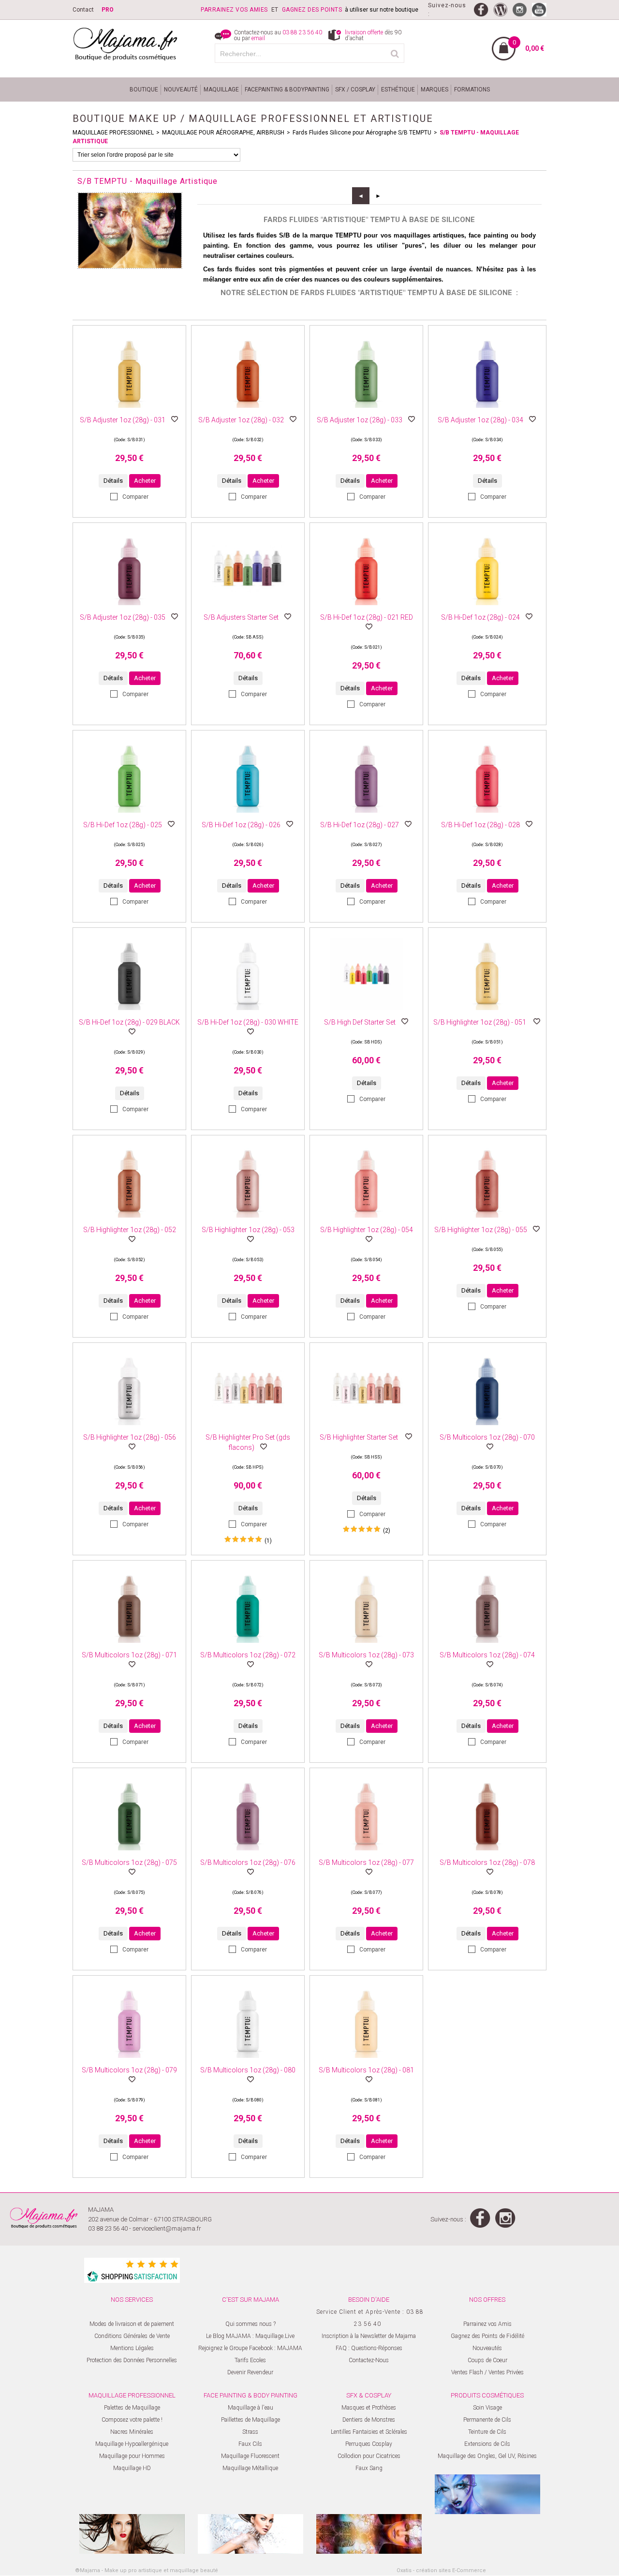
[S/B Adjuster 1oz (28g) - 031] (130, 411)
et (241, 10)
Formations (472, 89)
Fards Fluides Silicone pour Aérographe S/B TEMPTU (362, 133)
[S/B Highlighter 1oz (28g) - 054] (367, 1221)
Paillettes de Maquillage (251, 2420)
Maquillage (221, 89)
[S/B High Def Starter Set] (367, 1013)
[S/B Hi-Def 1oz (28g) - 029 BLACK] (130, 1013)
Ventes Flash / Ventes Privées (487, 2372)
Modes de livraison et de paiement (132, 2324)
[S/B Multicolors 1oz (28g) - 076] (248, 1853)
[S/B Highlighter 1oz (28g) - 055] (487, 1221)
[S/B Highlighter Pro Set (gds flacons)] (248, 1428)
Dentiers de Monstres (369, 2420)
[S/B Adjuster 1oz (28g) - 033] (367, 411)
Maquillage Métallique (250, 2468)
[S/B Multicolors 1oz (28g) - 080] (248, 2061)
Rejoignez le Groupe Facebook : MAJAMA (250, 2348)
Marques (435, 89)
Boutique (144, 89)
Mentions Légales (132, 2348)
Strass (250, 2432)
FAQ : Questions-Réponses (369, 2348)
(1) (268, 1541)
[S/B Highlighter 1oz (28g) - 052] (130, 1221)
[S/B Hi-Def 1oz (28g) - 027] (367, 816)
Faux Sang (369, 2468)
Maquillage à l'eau (251, 2408)
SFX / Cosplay (355, 89)
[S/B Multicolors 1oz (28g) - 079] (130, 2061)
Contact (83, 10)
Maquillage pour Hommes (132, 2456)
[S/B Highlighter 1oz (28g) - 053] (248, 1221)
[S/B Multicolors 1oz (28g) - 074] (487, 1646)
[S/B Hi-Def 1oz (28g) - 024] (487, 608)
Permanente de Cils (487, 2420)
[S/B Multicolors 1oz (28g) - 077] (367, 1853)
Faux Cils (250, 2444)
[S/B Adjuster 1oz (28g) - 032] (248, 411)
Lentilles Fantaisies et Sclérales (369, 2432)
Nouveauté (181, 89)
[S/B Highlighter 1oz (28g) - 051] (487, 1013)
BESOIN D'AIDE (369, 2300)
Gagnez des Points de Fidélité (487, 2336)
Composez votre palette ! (132, 2420)
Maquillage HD (132, 2468)
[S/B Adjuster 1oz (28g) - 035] (130, 608)
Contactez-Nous (369, 2360)
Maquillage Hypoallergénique (132, 2444)
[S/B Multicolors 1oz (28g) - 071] (130, 1646)
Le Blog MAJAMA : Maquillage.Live (250, 2336)
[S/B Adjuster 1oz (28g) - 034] (487, 411)
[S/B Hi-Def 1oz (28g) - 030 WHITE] (248, 1013)
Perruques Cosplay (369, 2444)
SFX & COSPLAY (369, 2395)
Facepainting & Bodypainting (287, 89)
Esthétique (398, 89)
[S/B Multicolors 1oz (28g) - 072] (248, 1646)
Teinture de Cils (487, 2432)
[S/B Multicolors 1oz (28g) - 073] (367, 1646)
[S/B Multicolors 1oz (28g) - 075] (130, 1853)
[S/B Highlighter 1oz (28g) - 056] (130, 1428)
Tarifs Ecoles (250, 2360)
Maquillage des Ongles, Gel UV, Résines (487, 2456)
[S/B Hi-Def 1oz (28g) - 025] (130, 816)
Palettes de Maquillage (132, 2408)
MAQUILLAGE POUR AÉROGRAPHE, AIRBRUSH (223, 133)
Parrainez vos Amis (487, 2324)
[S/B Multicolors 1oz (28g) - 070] (487, 1428)
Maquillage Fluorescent (250, 2456)
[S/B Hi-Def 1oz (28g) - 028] (487, 816)
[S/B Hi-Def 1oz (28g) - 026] (248, 816)
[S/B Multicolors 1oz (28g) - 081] (367, 2061)
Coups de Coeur (487, 2360)
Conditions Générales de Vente (132, 2336)
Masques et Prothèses (369, 2408)
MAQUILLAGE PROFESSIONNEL (113, 133)
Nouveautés (487, 2348)
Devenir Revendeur (250, 2372)
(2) (387, 1531)
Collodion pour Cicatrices (369, 2456)
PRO (108, 10)
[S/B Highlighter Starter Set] (367, 1428)
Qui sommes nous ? (251, 2324)
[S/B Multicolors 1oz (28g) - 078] (487, 1853)
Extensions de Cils (487, 2444)
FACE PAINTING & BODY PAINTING (251, 2395)
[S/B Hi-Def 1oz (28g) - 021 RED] (367, 608)
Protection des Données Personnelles (132, 2360)
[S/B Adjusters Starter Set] (248, 608)
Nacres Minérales (132, 2432)
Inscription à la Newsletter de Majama (369, 2336)
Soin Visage (487, 2408)
